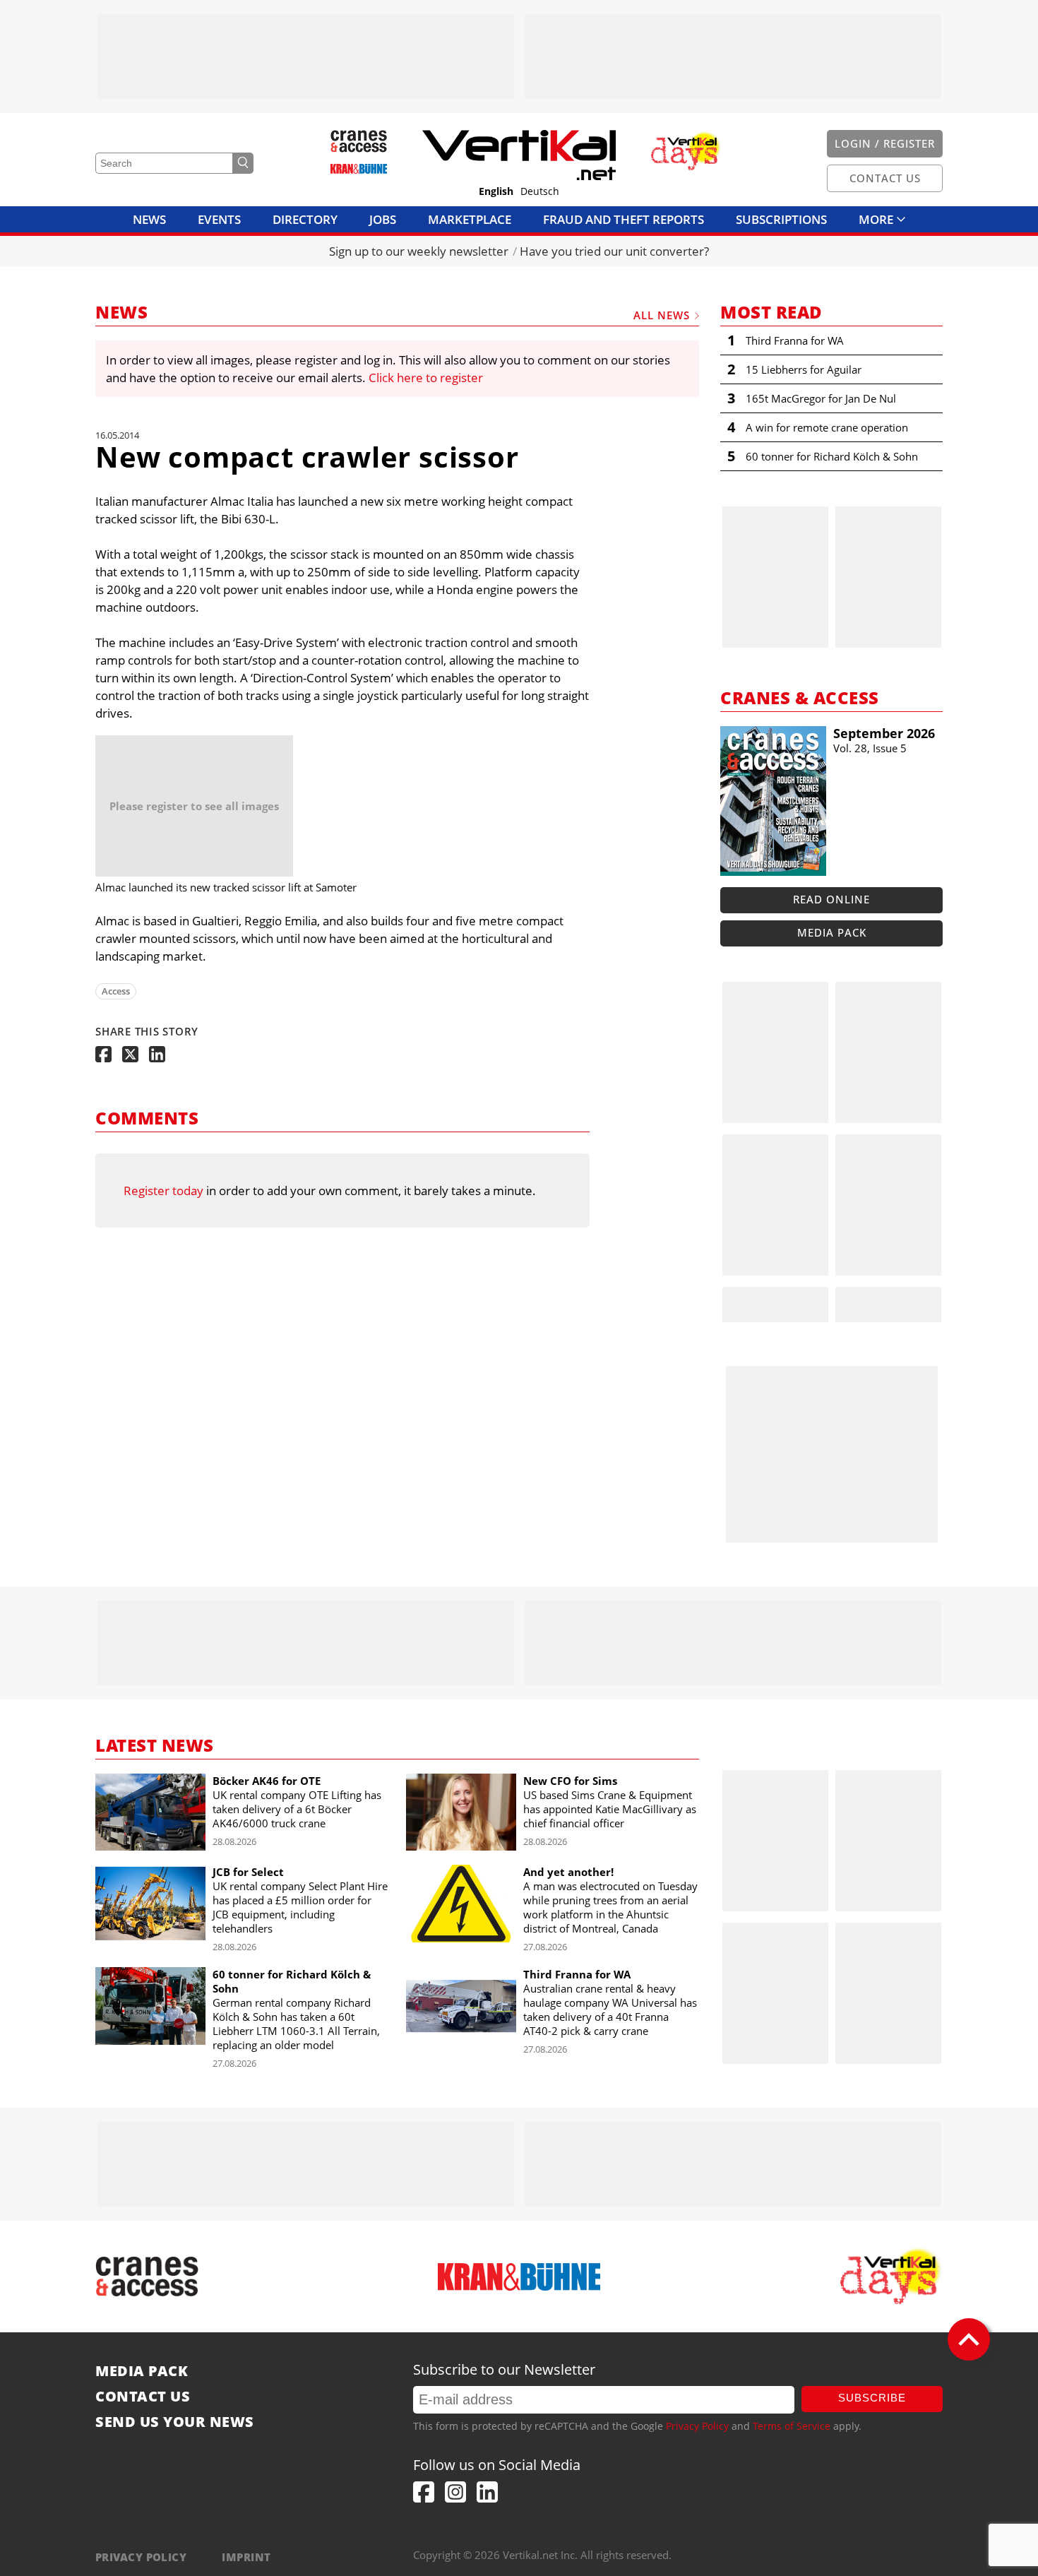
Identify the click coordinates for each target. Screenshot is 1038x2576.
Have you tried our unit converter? (614, 251)
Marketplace (470, 219)
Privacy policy (141, 2557)
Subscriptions (781, 219)
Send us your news (175, 2422)
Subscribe (872, 2398)
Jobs (383, 219)
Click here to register (426, 378)
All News (662, 315)
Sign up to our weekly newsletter (419, 251)
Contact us (143, 2397)
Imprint (246, 2557)
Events (219, 219)
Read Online (831, 899)
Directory (305, 219)
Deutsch (540, 191)
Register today (163, 1191)
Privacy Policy (697, 2426)
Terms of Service (792, 2426)
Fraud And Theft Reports (624, 219)
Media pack (832, 932)
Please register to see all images (194, 806)
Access (116, 991)
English (496, 191)
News (149, 219)
